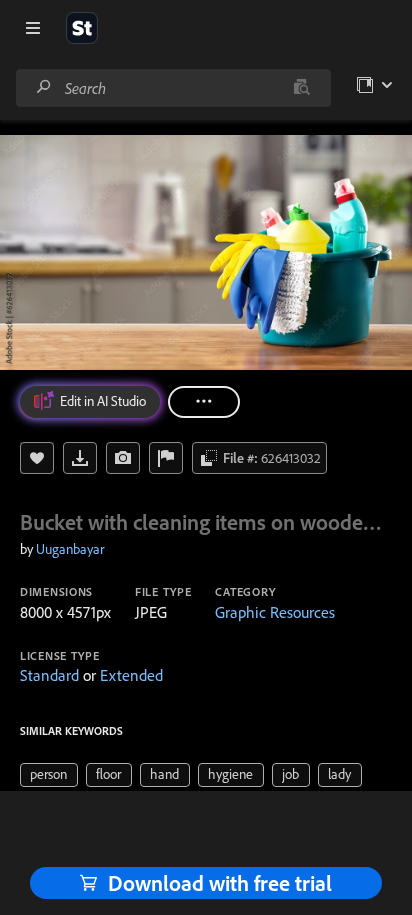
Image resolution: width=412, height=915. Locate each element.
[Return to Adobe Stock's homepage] (82, 28)
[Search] (44, 87)
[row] (49, 775)
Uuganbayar (70, 549)
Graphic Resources (275, 612)
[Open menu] (33, 28)
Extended (131, 675)
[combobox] (173, 88)
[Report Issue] (166, 458)
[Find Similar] (123, 458)
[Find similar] (301, 88)
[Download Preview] (80, 458)
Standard (49, 675)
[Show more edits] (204, 402)
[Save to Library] (37, 458)
